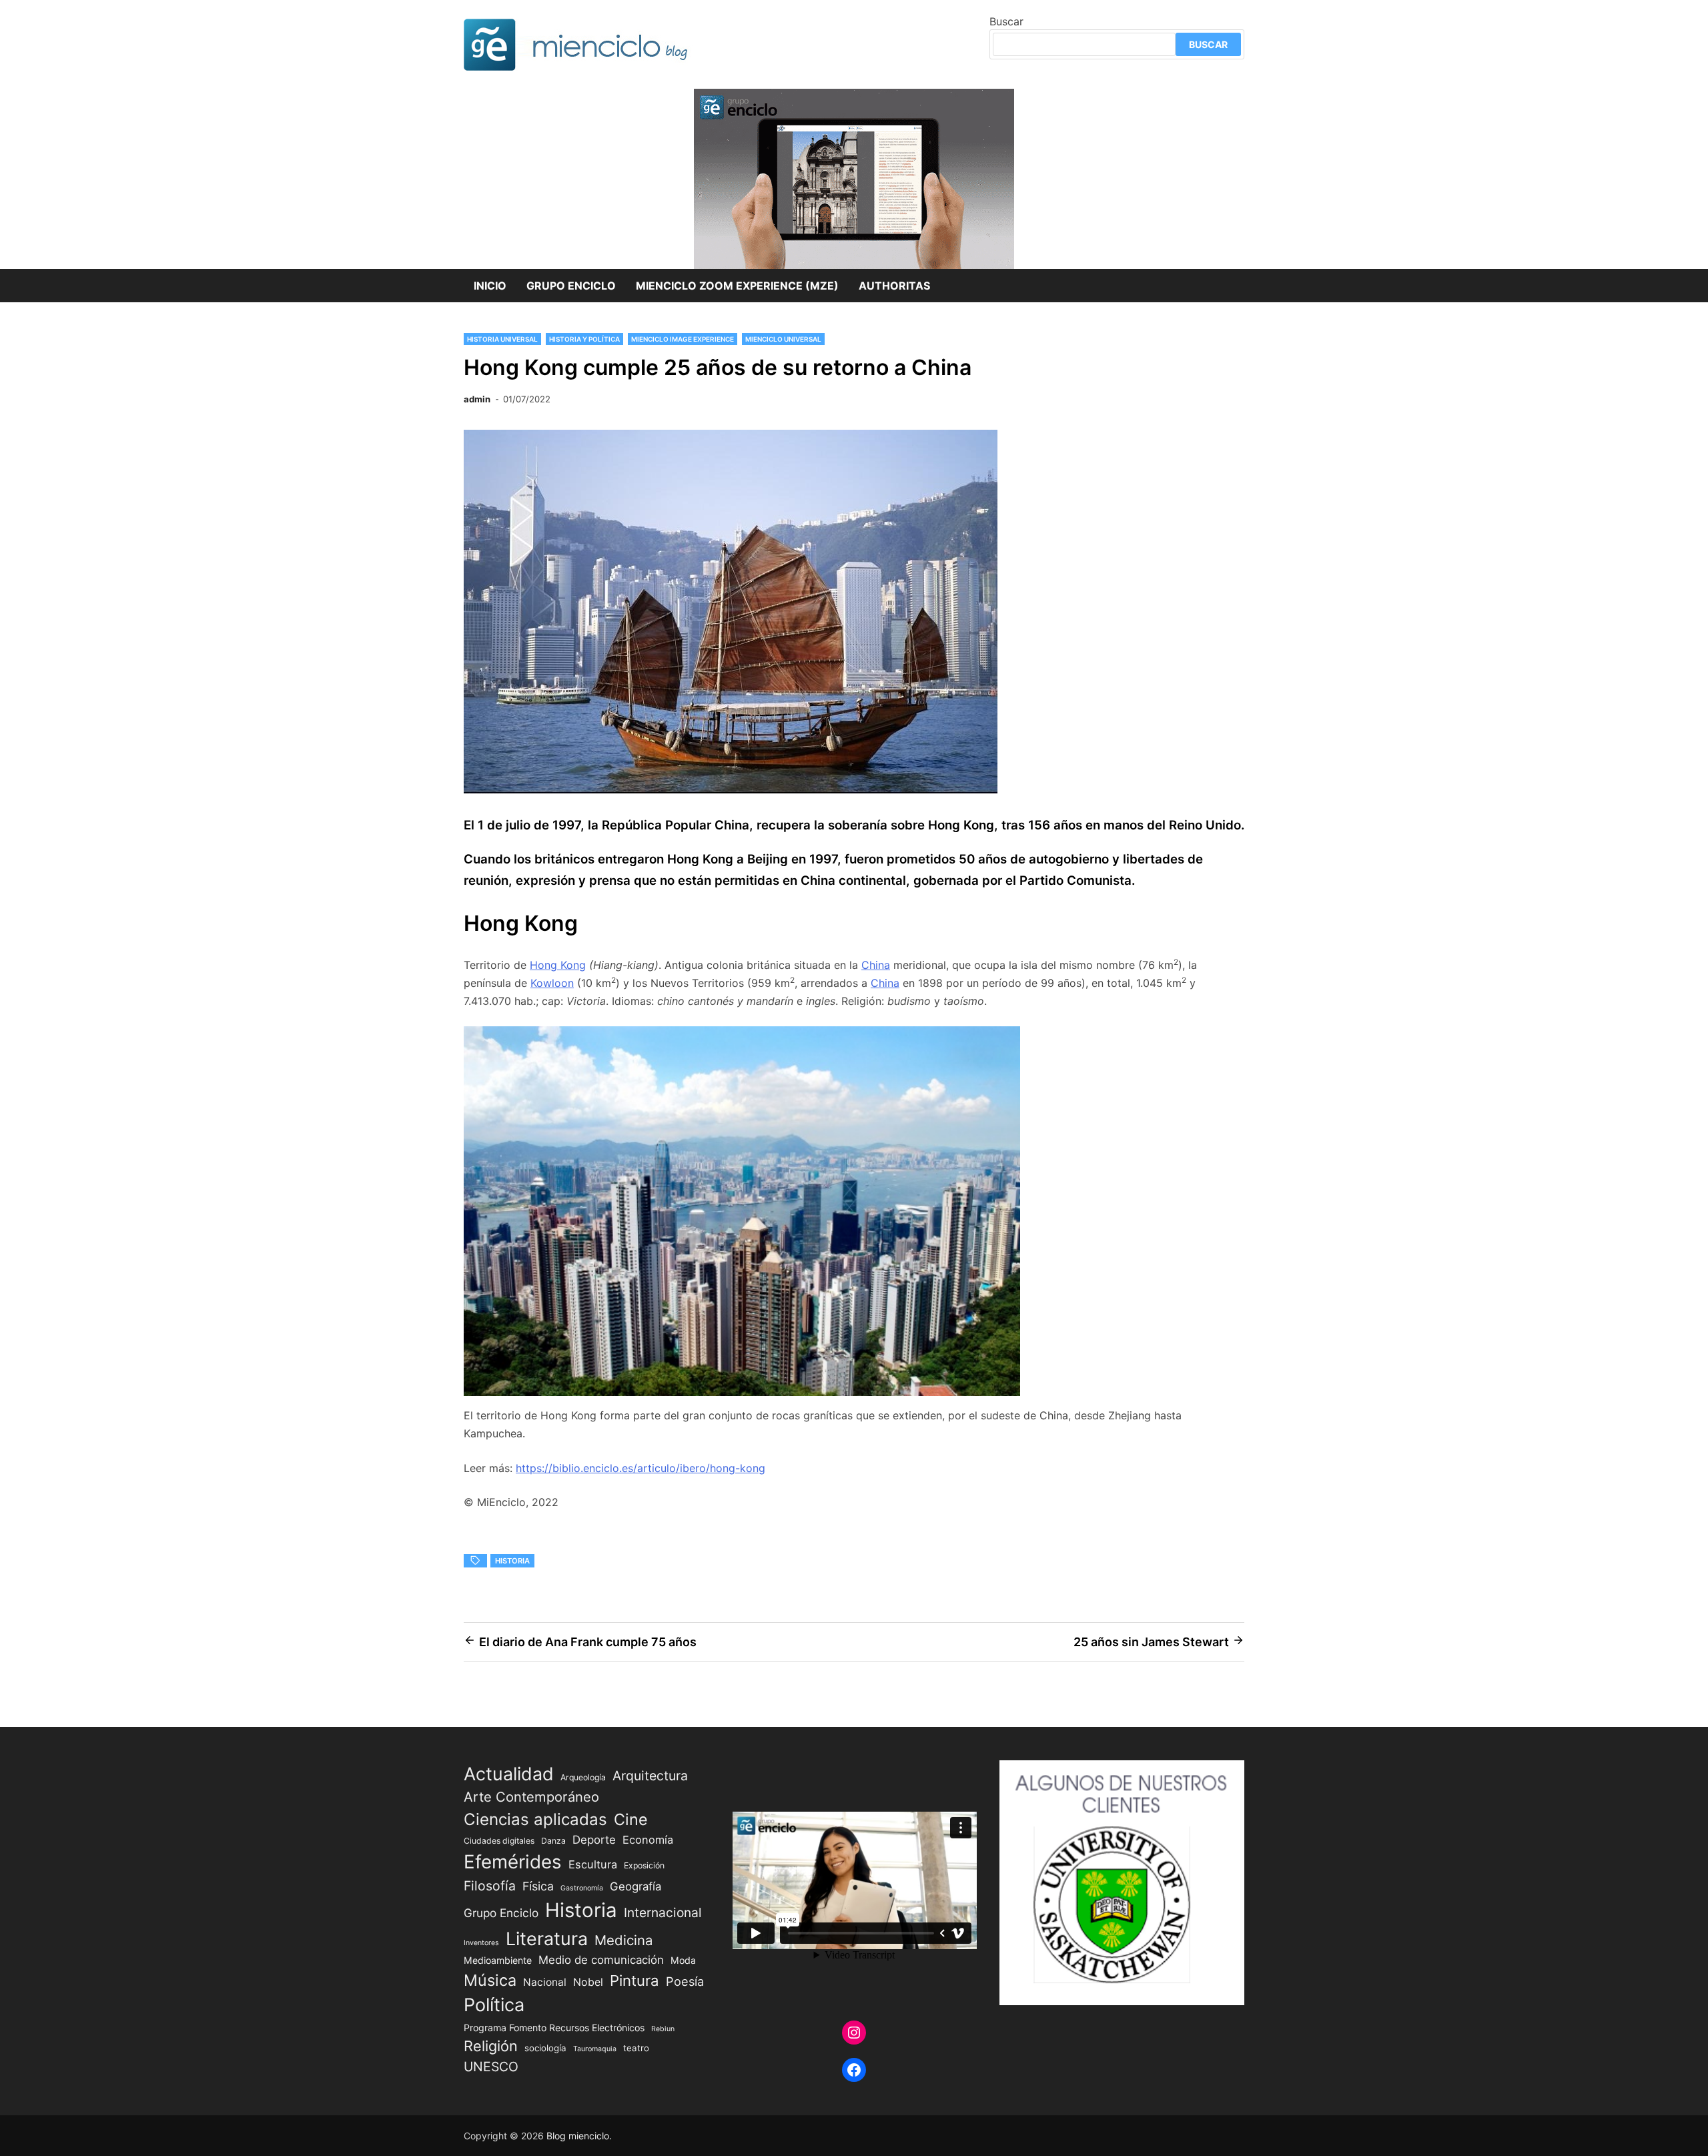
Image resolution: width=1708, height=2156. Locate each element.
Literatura (547, 1938)
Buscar (1006, 21)
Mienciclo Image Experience (683, 339)
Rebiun (663, 2029)
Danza (553, 1841)
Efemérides (513, 1862)
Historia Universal (502, 339)
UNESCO (491, 2067)
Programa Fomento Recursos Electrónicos (554, 2028)
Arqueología (583, 1777)
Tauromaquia (595, 2049)
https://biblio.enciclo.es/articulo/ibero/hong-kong (640, 1468)
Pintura (634, 1980)
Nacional (545, 1982)
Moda (683, 1960)
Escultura (593, 1864)
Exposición (644, 1865)
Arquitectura (650, 1776)
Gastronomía (582, 1888)
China (876, 965)
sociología (545, 2048)
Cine (631, 1819)
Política (494, 2005)
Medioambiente (498, 1960)
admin (477, 399)
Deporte (594, 1840)
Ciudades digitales (499, 1841)
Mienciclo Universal (783, 339)
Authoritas (894, 286)
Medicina (623, 1940)
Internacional (663, 1912)
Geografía (635, 1886)
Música (490, 1980)
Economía (648, 1840)
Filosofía (490, 1886)
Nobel (588, 1982)
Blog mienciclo (578, 2136)
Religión (491, 2046)
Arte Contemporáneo (531, 1797)
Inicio (490, 286)
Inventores (481, 1943)
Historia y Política (584, 339)
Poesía (685, 1981)
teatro (636, 2048)
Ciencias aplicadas (535, 1819)
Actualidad (509, 1774)
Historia (512, 1561)
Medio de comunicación (601, 1960)
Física (538, 1886)
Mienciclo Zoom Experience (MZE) (737, 286)
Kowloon (552, 983)
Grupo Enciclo (571, 286)
